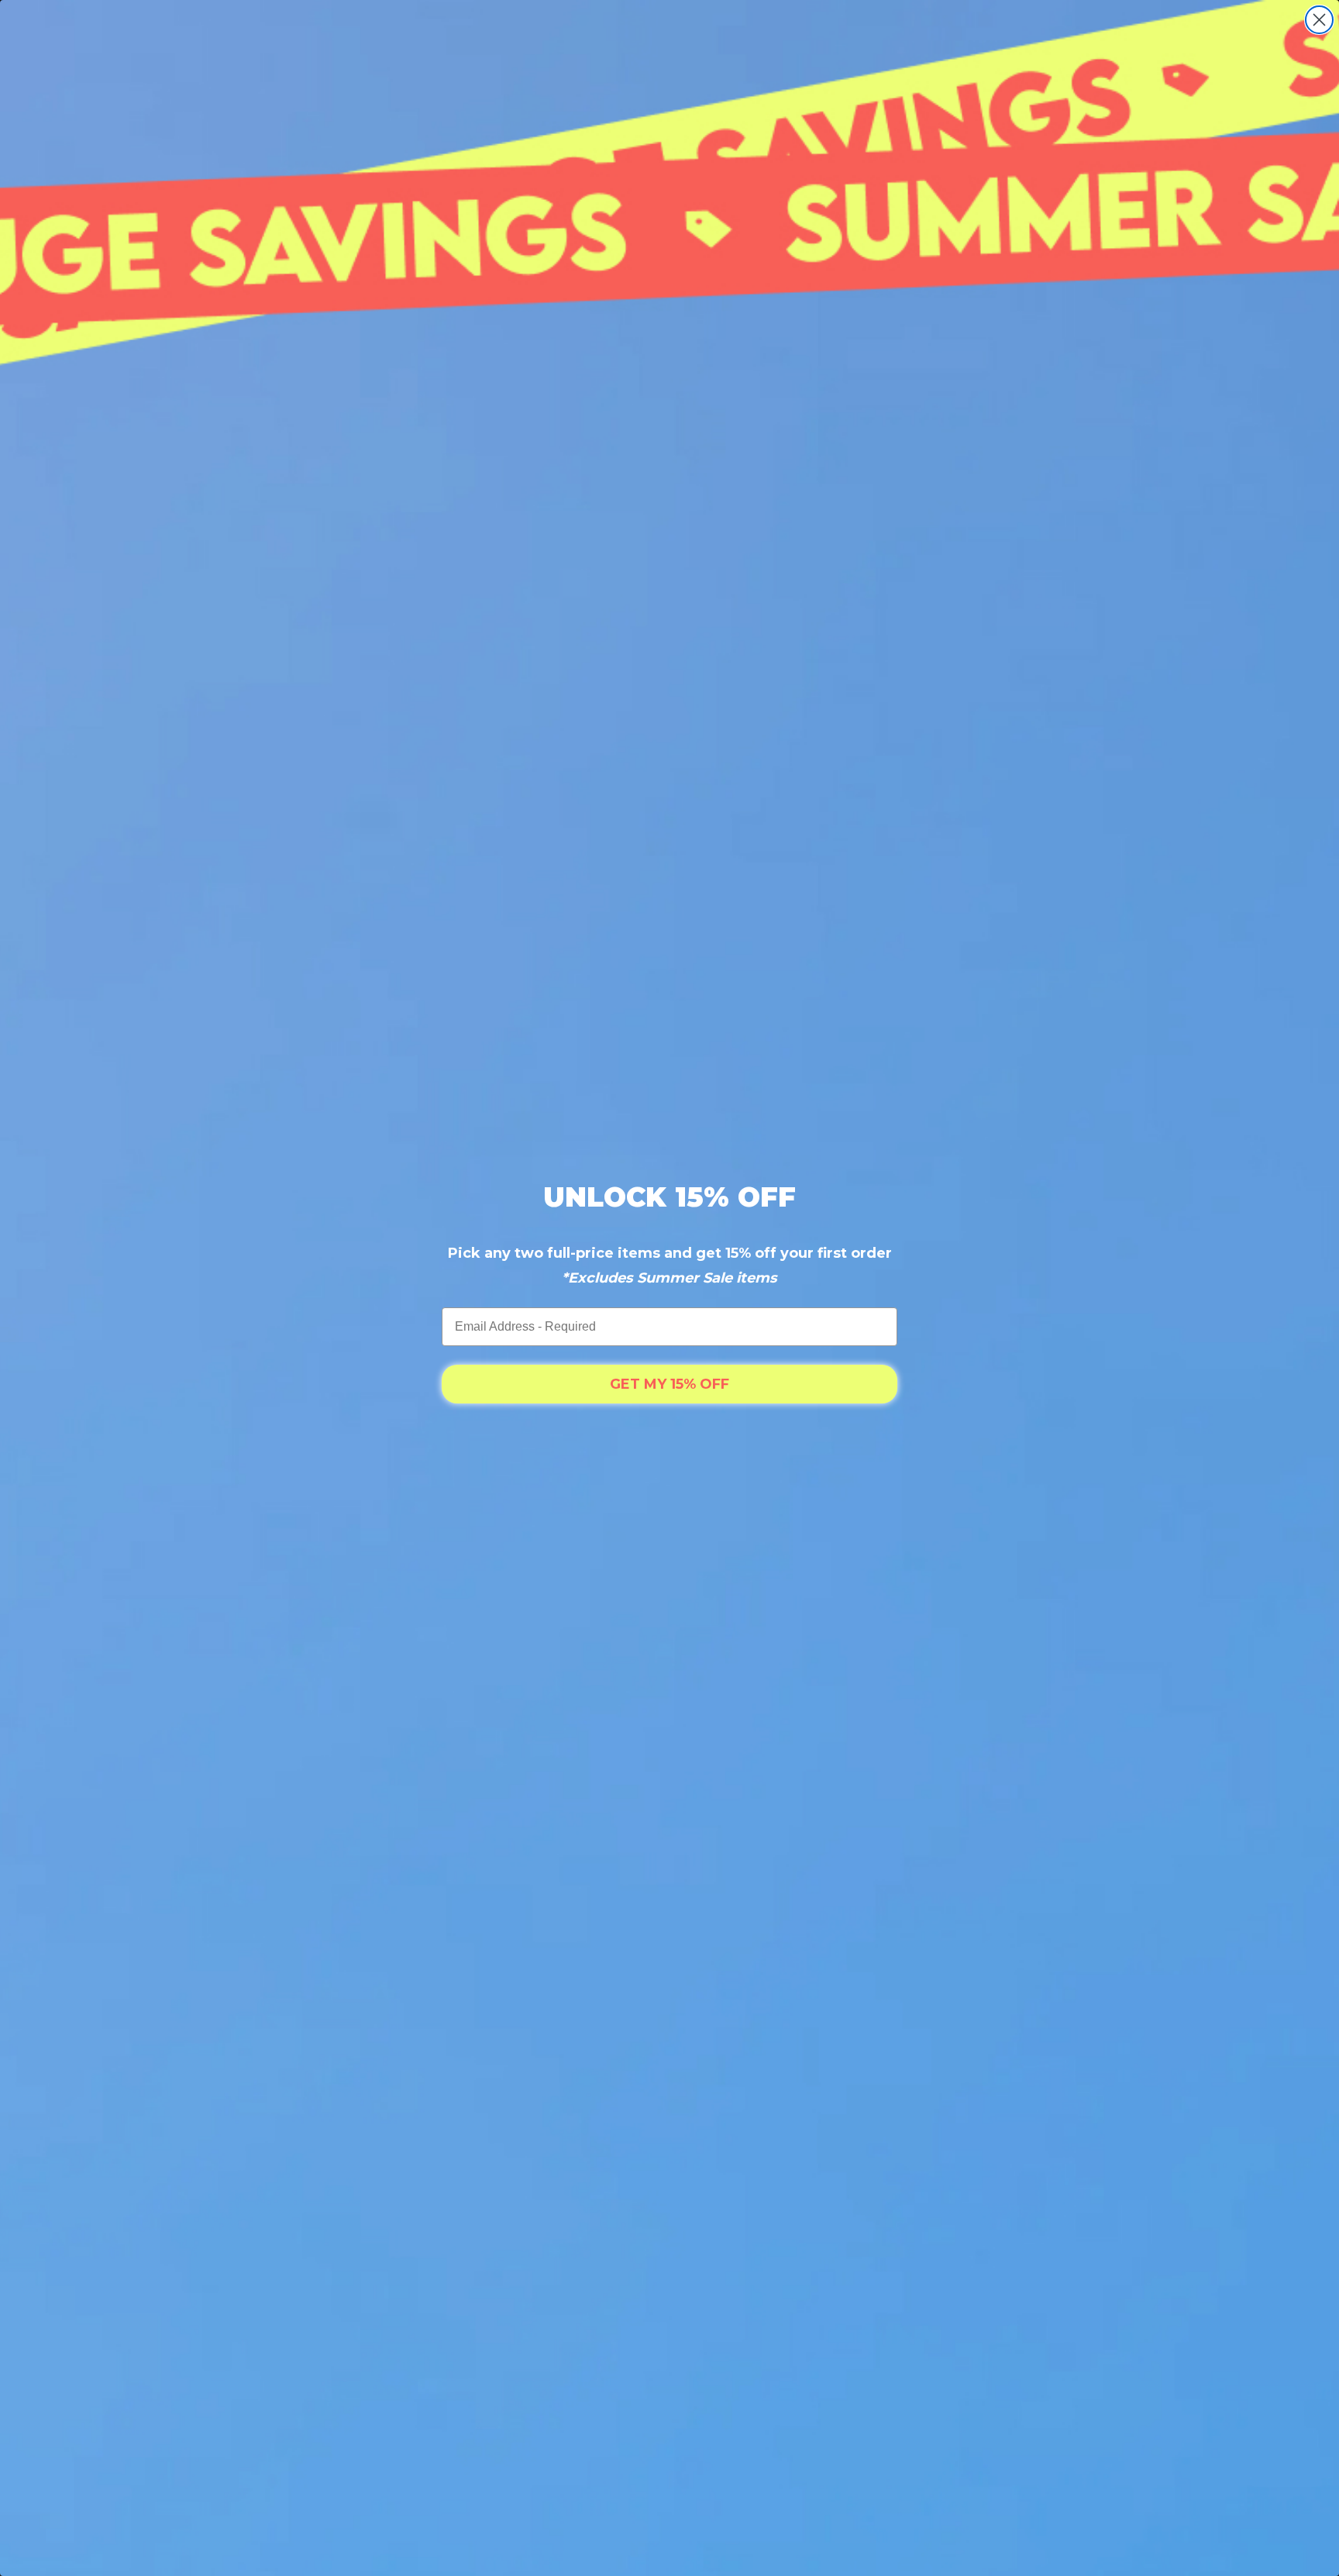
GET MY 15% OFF (669, 1384)
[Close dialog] (1319, 20)
